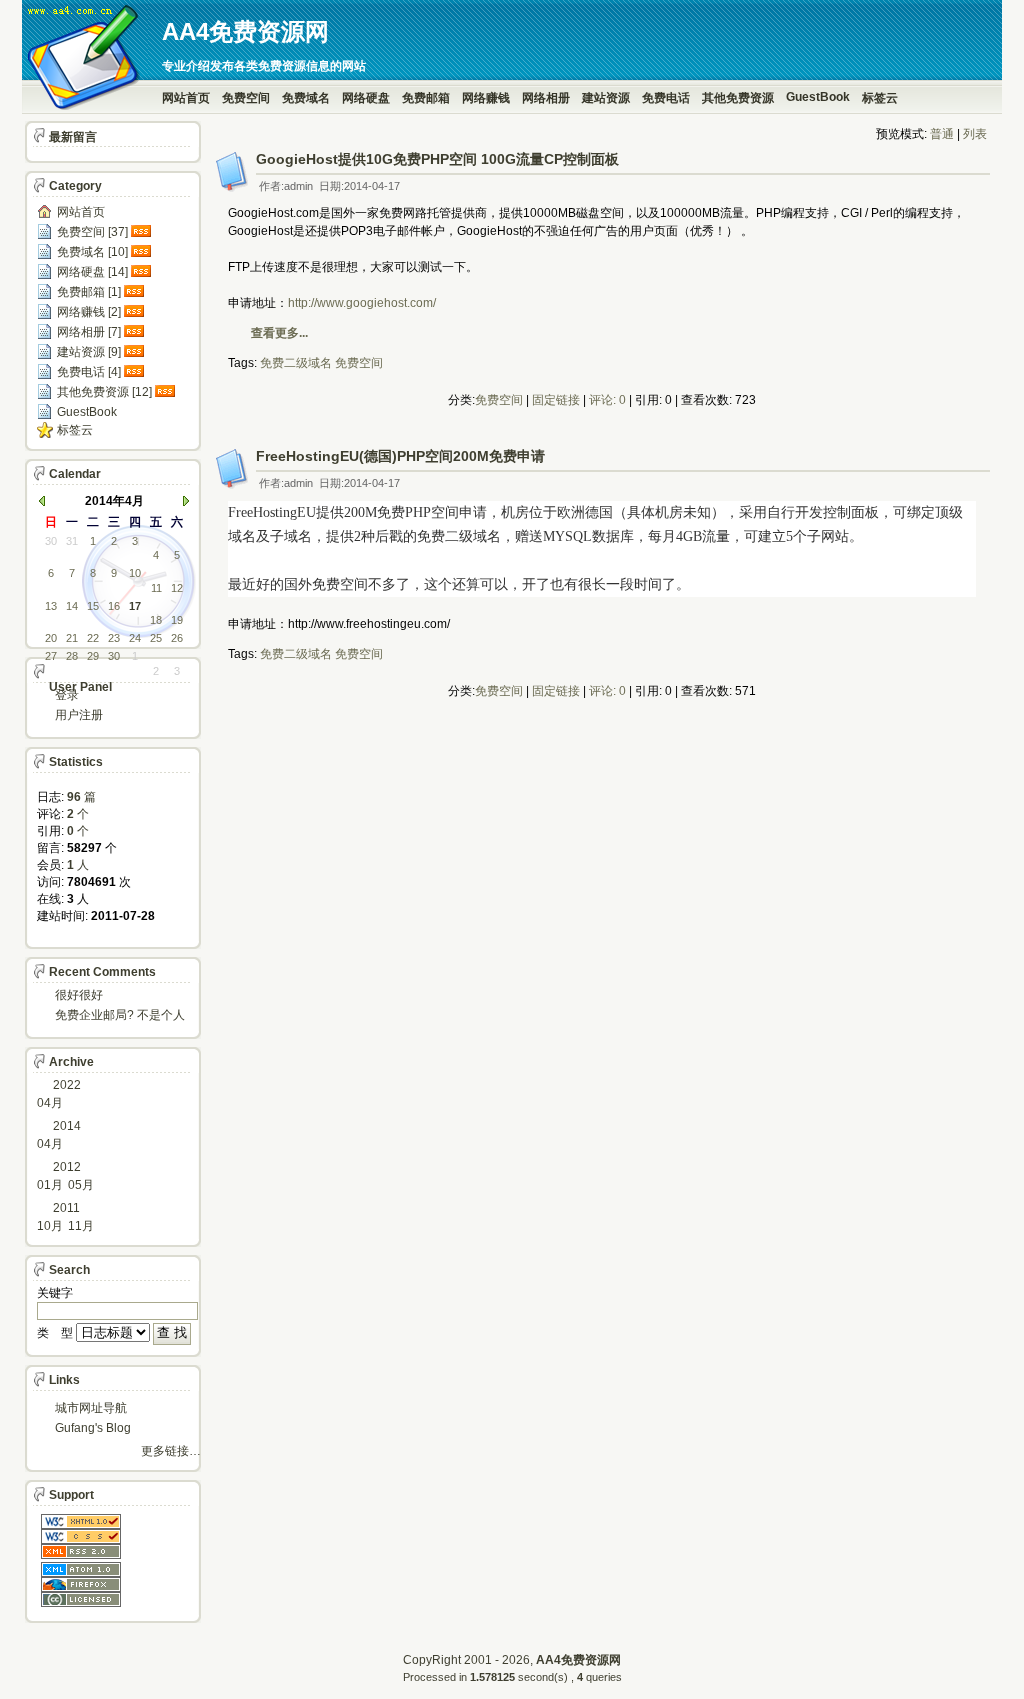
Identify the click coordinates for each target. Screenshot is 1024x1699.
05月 (81, 1185)
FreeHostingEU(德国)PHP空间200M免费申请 (400, 456)
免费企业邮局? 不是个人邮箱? (120, 1016)
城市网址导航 (91, 1408)
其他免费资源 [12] (104, 392)
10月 (50, 1226)
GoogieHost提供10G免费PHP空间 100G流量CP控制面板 (437, 159)
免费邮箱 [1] (89, 292)
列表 (975, 134)
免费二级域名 (296, 363)
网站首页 (186, 98)
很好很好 (79, 995)
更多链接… (171, 1451)
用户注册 (79, 715)
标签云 (880, 98)
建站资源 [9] (89, 352)
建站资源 (606, 98)
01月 (50, 1185)
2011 (66, 1208)
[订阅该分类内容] (143, 232)
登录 (67, 695)
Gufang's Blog (93, 1428)
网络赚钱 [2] (89, 312)
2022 (67, 1085)
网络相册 (546, 98)
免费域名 (306, 98)
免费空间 (246, 98)
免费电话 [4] (89, 372)
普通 (942, 134)
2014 (67, 1126)
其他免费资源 (738, 98)
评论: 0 (607, 400)
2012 (67, 1167)
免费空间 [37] (92, 232)
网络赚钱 (486, 98)
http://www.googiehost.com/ (362, 303)
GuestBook (818, 97)
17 (135, 606)
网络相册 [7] (89, 332)
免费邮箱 (426, 98)
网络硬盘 (366, 98)
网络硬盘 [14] (92, 272)
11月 (81, 1226)
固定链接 (556, 400)
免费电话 (666, 98)
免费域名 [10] (92, 252)
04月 (50, 1103)
